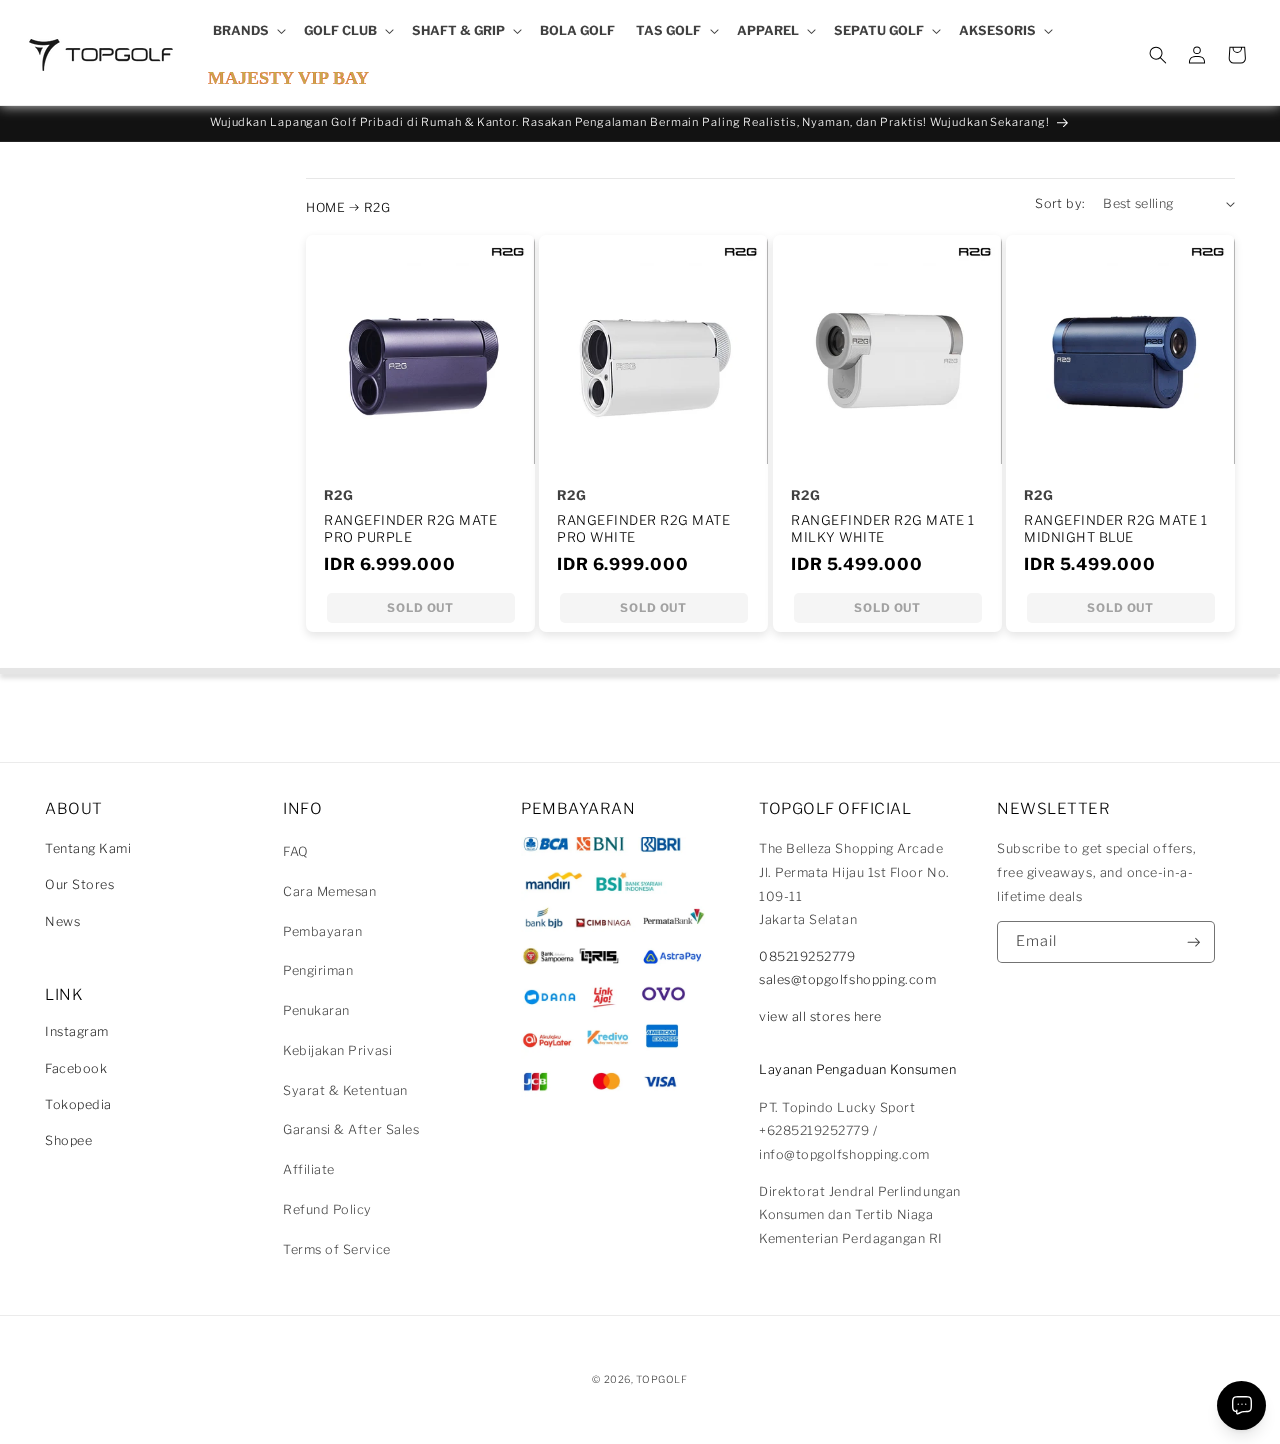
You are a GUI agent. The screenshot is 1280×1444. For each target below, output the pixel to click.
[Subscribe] (1194, 942)
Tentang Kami (88, 848)
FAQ (296, 851)
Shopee (68, 1140)
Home (325, 207)
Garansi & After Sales (351, 1129)
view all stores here (820, 1016)
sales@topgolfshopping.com (848, 979)
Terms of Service (337, 1249)
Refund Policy (327, 1209)
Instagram (77, 1031)
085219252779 (807, 956)
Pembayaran (322, 931)
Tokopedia (78, 1104)
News (62, 921)
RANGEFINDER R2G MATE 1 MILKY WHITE (882, 528)
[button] (247, 31)
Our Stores (79, 884)
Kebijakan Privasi (337, 1050)
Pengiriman (318, 970)
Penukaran (316, 1010)
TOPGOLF (661, 1379)
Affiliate (309, 1169)
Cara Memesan (329, 891)
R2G (377, 207)
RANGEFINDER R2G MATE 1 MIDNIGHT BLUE (1115, 528)
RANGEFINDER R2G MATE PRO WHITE (643, 528)
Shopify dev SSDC (664, 1398)
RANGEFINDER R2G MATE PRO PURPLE (410, 528)
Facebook (76, 1068)
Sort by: (1060, 203)
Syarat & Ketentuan (345, 1090)
